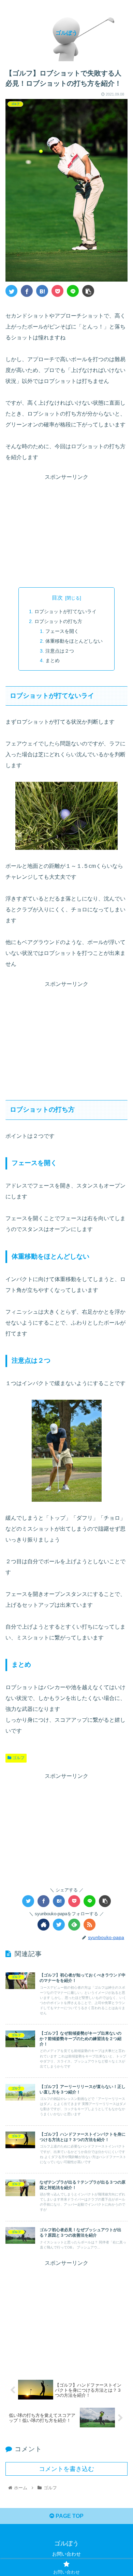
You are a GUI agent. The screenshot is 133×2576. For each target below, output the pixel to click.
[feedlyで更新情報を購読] (74, 1925)
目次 (57, 598)
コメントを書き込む (66, 2469)
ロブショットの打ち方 (58, 621)
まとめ (53, 660)
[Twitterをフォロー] (59, 1925)
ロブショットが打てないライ (65, 611)
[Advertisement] (66, 530)
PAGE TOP (69, 2516)
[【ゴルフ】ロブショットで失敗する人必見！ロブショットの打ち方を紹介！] (42, 291)
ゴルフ (18, 1758)
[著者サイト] (43, 1925)
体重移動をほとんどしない (74, 641)
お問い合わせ (66, 2554)
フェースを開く (62, 631)
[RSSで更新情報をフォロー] (90, 1925)
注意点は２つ (60, 651)
